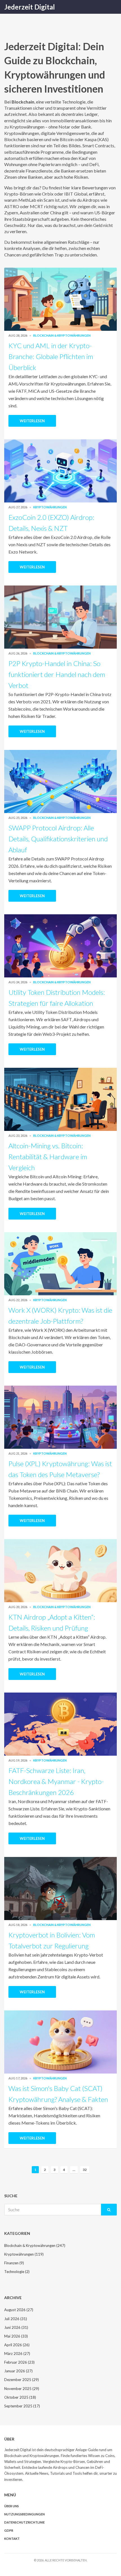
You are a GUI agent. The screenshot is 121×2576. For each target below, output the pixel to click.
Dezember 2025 (22, 2380)
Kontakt (12, 2539)
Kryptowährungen (50, 507)
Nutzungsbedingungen (24, 2514)
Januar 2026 (18, 2371)
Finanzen (14, 2263)
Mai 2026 (16, 2336)
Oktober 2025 (20, 2397)
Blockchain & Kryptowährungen (62, 335)
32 (85, 2170)
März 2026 (17, 2354)
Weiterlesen (32, 421)
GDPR (9, 2530)
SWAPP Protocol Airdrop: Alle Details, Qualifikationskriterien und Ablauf (58, 839)
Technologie (17, 2272)
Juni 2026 (16, 2327)
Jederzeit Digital (30, 7)
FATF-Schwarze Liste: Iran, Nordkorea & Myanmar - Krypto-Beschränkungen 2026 (56, 1781)
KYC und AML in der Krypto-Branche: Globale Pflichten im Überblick (51, 356)
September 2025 (22, 2406)
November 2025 (22, 2389)
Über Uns (12, 2506)
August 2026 (19, 2310)
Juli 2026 (16, 2319)
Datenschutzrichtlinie (24, 2522)
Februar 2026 (19, 2362)
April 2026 (17, 2345)
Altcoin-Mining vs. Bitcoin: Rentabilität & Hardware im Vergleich (48, 1157)
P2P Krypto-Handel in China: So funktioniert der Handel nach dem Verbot (57, 674)
